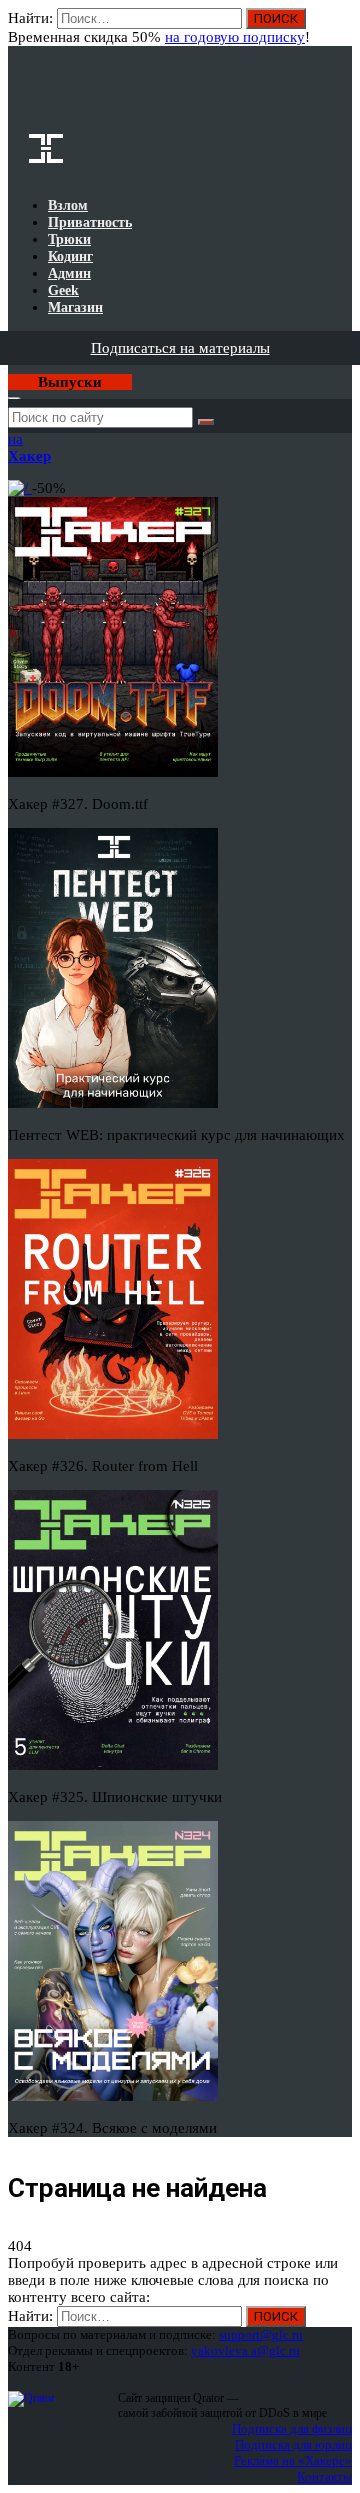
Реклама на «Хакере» (293, 2460)
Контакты (324, 2476)
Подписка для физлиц (292, 2428)
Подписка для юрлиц (293, 2444)
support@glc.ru (261, 2334)
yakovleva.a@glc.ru (245, 2350)
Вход (338, 28)
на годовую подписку (235, 37)
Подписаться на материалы (180, 348)
